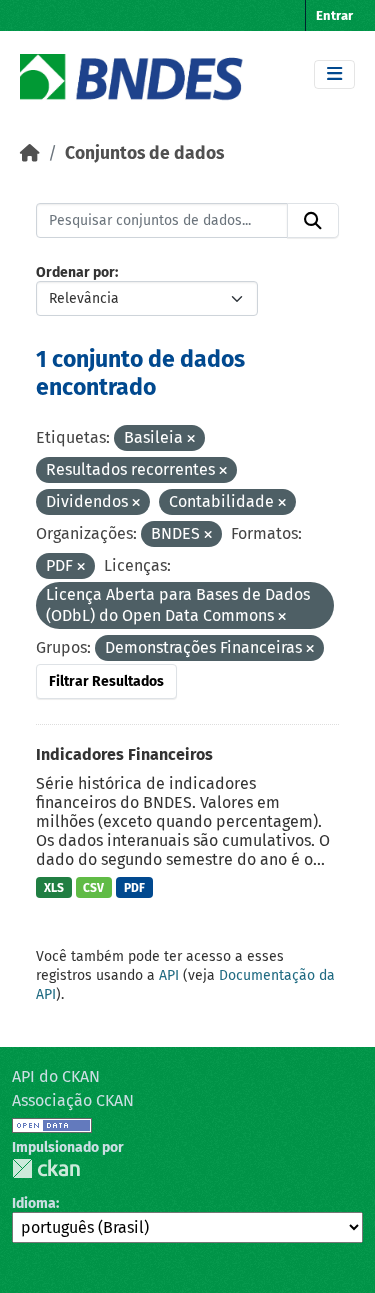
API (169, 975)
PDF (134, 888)
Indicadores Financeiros (124, 754)
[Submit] (313, 221)
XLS (54, 888)
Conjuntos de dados (144, 153)
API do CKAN (56, 1076)
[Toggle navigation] (334, 74)
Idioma (34, 1203)
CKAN (46, 1168)
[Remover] (191, 439)
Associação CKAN (73, 1100)
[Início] (30, 153)
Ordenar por (75, 272)
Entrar (334, 15)
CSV (93, 888)
